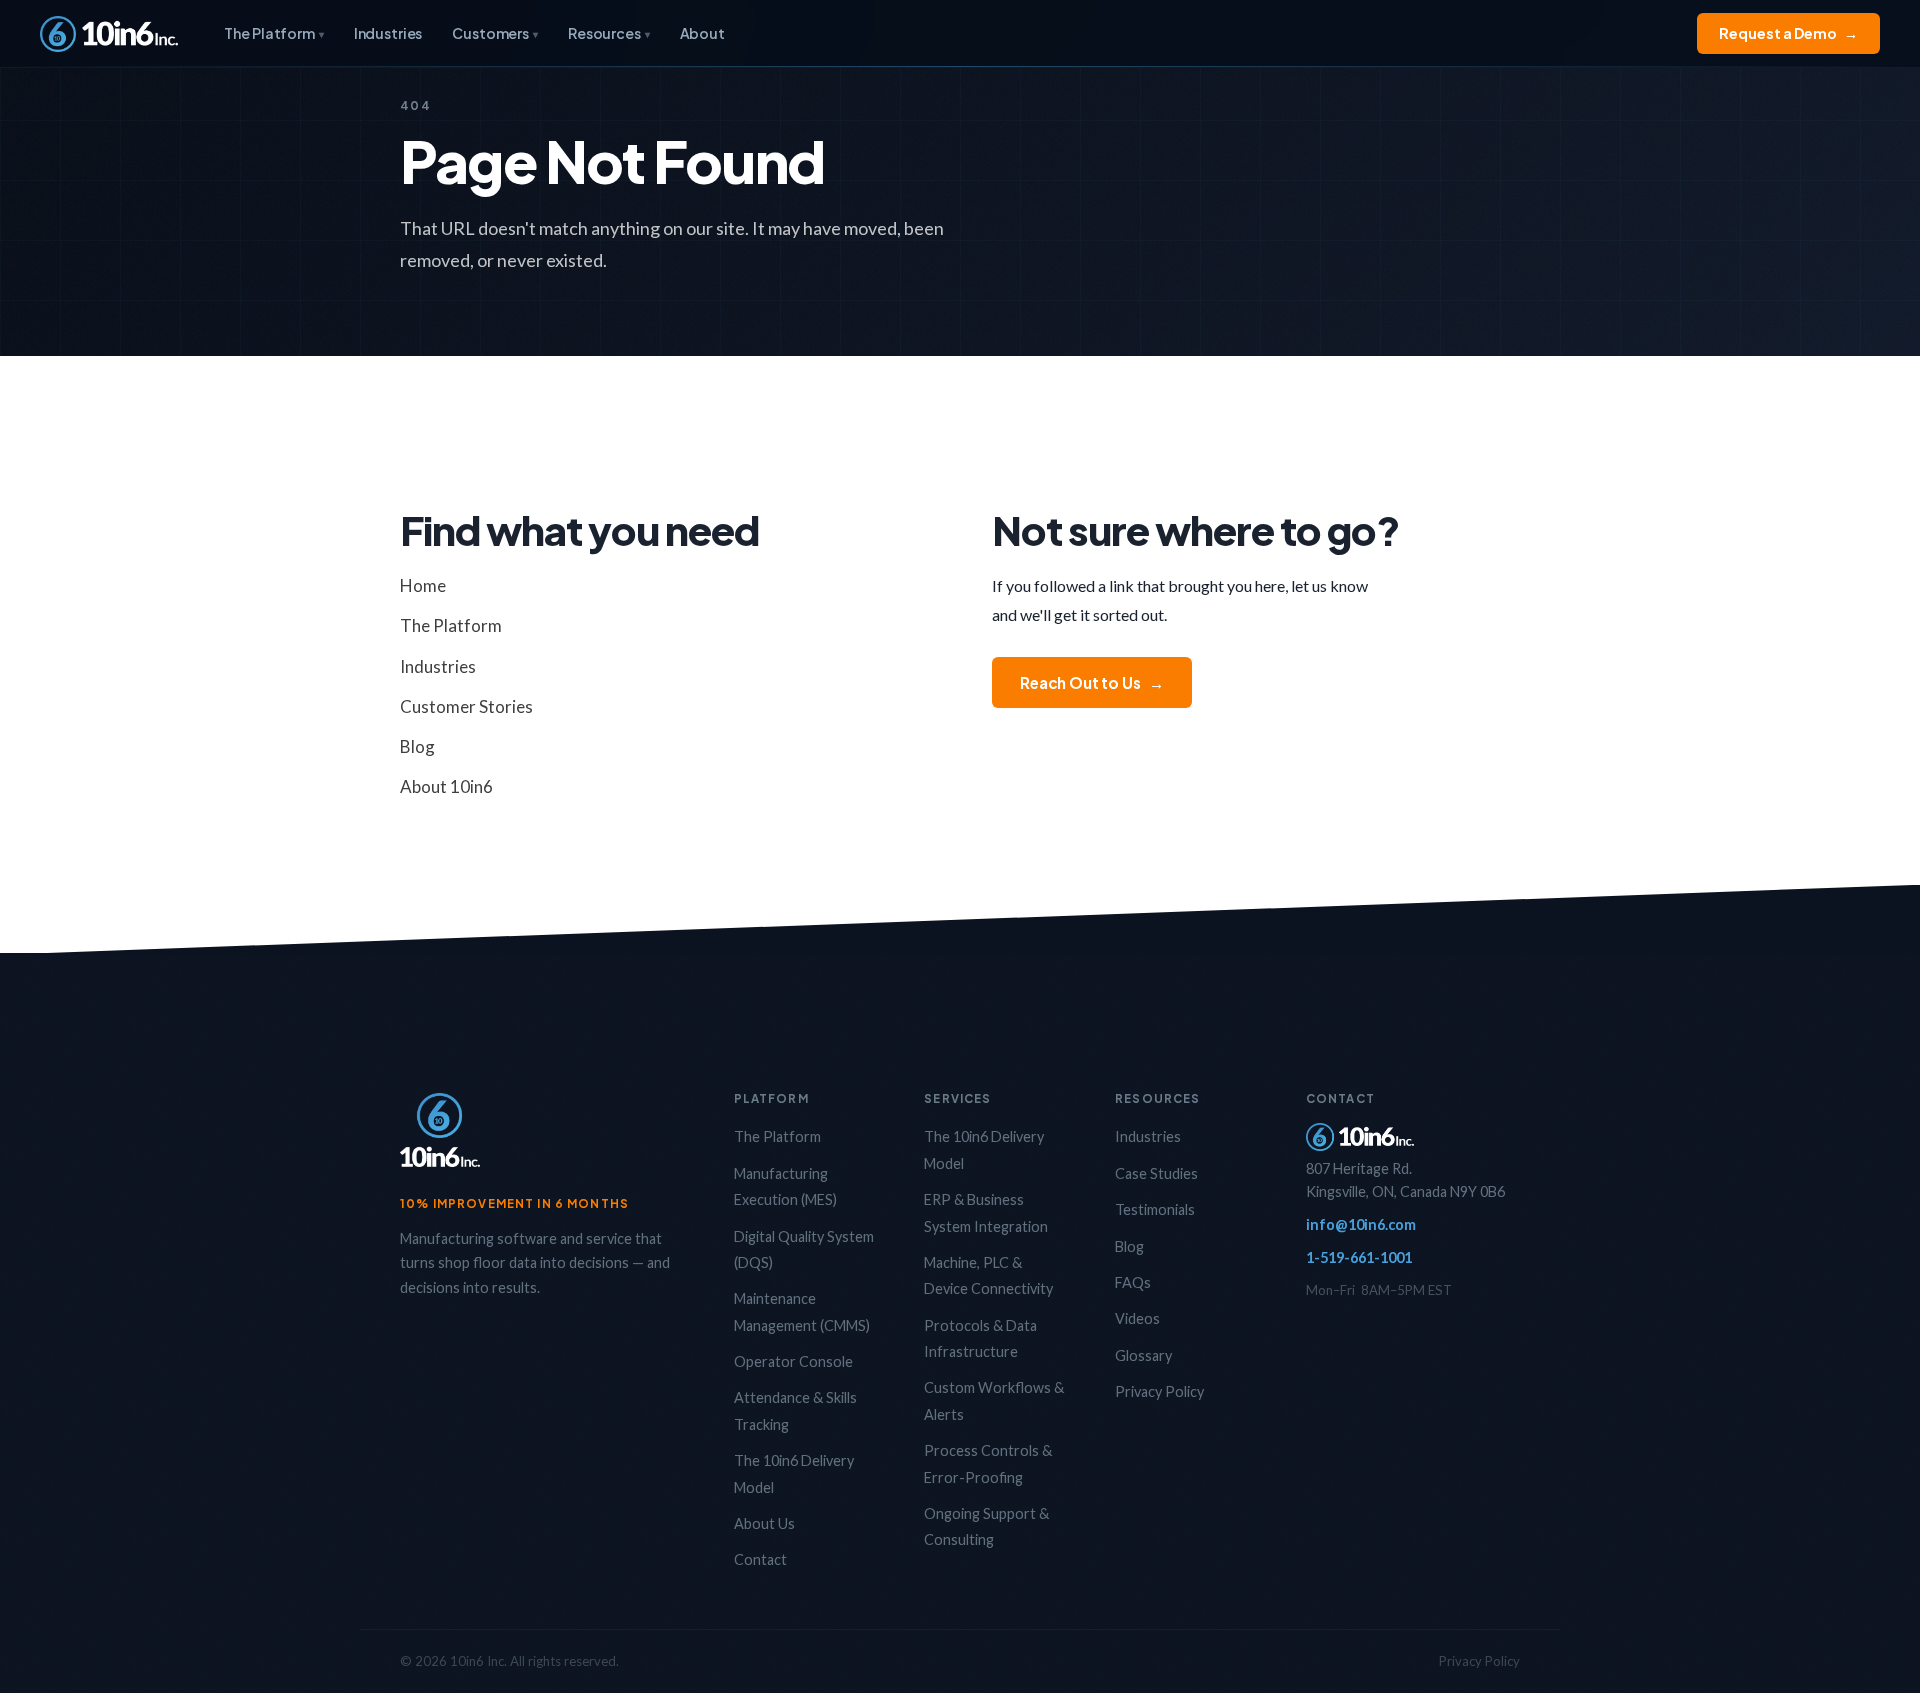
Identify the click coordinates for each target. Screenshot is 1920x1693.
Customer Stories (466, 706)
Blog (417, 746)
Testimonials (1155, 1209)
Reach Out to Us (1092, 682)
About (702, 33)
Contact (760, 1559)
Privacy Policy (1159, 1391)
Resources (609, 33)
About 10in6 (446, 786)
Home (423, 585)
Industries (388, 33)
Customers (495, 33)
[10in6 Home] (109, 34)
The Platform (273, 33)
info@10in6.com (1361, 1224)
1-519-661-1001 (1359, 1257)
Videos (1137, 1318)
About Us (764, 1523)
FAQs (1133, 1282)
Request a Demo (1788, 33)
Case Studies (1156, 1173)
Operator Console (793, 1361)
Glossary (1143, 1355)
